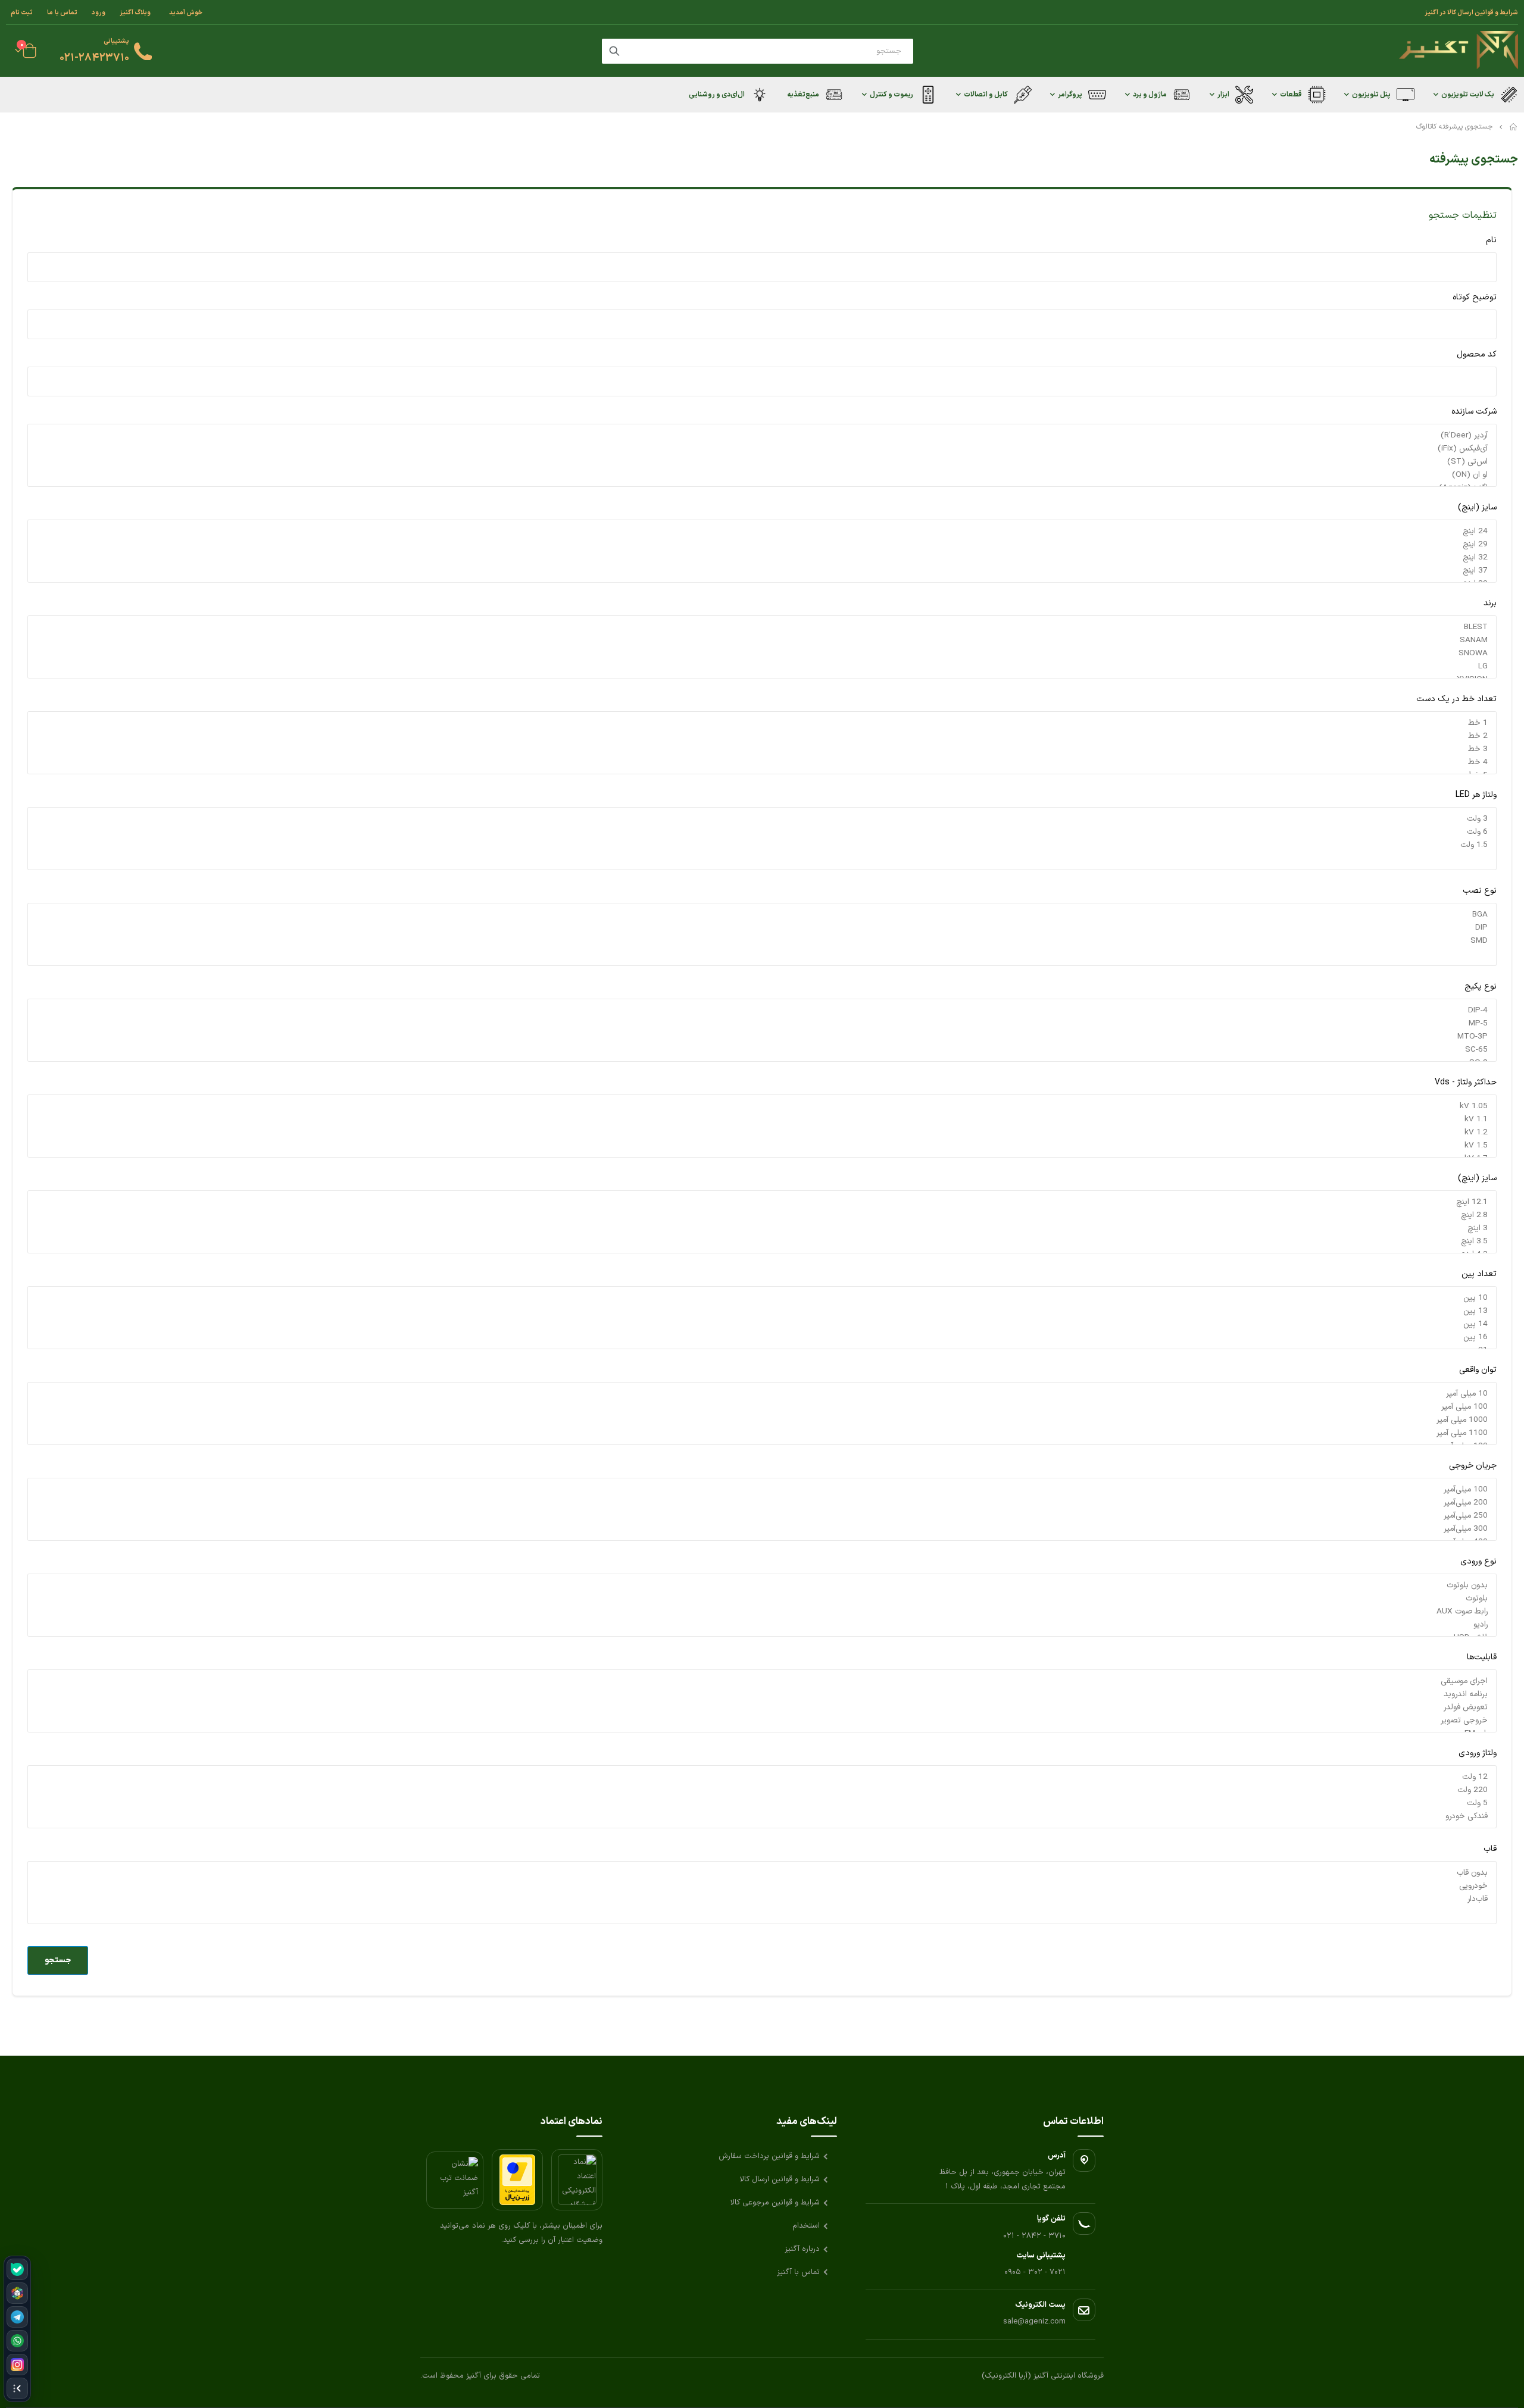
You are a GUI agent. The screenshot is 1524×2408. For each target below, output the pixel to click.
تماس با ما (62, 12)
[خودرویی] (762, 1886)
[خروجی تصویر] (762, 1721)
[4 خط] (762, 762)
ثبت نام (22, 12)
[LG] (762, 667)
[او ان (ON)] (762, 475)
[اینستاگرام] (17, 2365)
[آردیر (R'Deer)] (762, 436)
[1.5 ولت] (762, 845)
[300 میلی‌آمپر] (762, 1529)
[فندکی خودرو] (762, 1816)
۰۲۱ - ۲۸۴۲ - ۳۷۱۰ (1034, 2236)
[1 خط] (762, 723)
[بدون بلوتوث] (762, 1585)
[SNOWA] (762, 653)
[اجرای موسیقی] (762, 1681)
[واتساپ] (17, 2341)
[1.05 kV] (762, 1106)
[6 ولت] (762, 832)
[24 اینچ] (762, 531)
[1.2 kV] (762, 1133)
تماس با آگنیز (798, 2272)
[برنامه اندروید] (762, 1694)
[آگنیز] (1459, 51)
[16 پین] (762, 1337)
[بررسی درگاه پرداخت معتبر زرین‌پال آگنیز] (517, 2180)
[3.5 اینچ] (762, 1241)
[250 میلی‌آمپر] (762, 1516)
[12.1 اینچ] (762, 1202)
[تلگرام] (17, 2317)
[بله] (17, 2269)
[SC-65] (762, 1050)
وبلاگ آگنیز (135, 12)
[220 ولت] (762, 1790)
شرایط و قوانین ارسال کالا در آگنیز (1471, 12)
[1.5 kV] (762, 1146)
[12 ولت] (762, 1777)
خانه (1514, 127)
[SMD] (762, 941)
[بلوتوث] (762, 1599)
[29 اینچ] (762, 545)
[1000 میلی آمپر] (762, 1420)
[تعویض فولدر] (762, 1708)
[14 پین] (762, 1324)
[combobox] (758, 51)
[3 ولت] (762, 819)
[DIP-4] (762, 1011)
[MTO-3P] (762, 1037)
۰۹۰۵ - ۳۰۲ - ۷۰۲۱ (1035, 2272)
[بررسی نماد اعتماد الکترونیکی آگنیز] (577, 2180)
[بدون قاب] (762, 1873)
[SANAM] (762, 640)
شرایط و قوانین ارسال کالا (780, 2179)
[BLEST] (762, 627)
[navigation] (17, 2329)
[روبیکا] (17, 2293)
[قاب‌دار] (762, 1899)
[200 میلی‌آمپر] (762, 1503)
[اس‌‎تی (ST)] (762, 462)
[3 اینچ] (762, 1228)
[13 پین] (762, 1311)
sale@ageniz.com (1034, 2322)
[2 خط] (762, 736)
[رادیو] (762, 1625)
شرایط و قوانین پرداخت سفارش (769, 2156)
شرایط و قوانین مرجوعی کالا (775, 2203)
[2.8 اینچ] (762, 1215)
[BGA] (762, 915)
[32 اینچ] (762, 558)
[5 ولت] (762, 1803)
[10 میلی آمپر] (762, 1394)
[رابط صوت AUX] (762, 1612)
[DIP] (762, 928)
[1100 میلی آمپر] (762, 1433)
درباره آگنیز (802, 2249)
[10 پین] (762, 1298)
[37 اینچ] (762, 571)
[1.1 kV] (762, 1119)
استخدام (806, 2226)
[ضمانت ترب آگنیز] (455, 2180)
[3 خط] (762, 749)
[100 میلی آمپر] (762, 1407)
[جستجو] (614, 51)
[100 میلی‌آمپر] (762, 1490)
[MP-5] (762, 1024)
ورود (99, 12)
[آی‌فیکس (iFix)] (762, 449)
